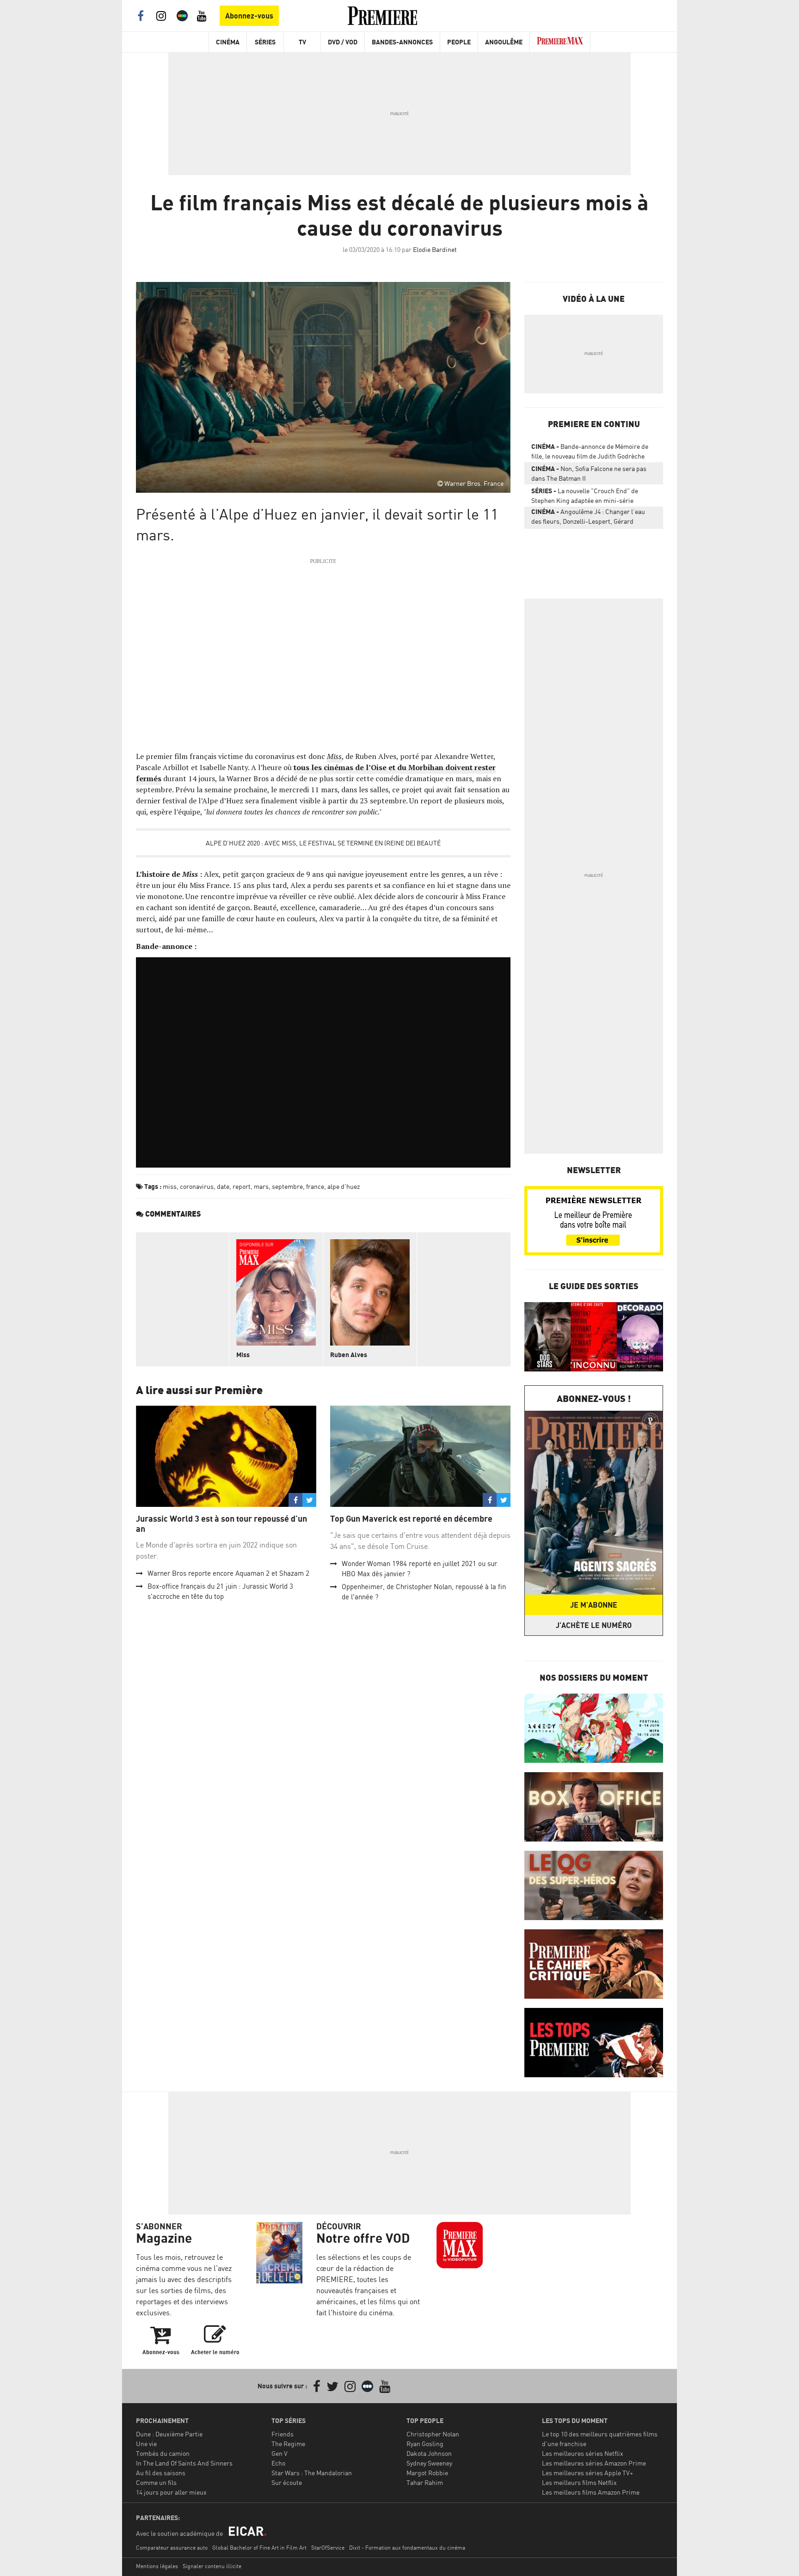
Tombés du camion (163, 2453)
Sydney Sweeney (429, 2463)
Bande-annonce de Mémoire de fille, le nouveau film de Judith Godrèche (590, 451)
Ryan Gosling (425, 2444)
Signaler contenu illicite (212, 2566)
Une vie (146, 2444)
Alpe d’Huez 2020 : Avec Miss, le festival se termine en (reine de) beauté (323, 843)
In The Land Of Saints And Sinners (184, 2463)
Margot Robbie (427, 2473)
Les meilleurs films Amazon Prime (591, 2492)
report (242, 1186)
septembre (287, 1186)
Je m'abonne (594, 1605)
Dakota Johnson (429, 2453)
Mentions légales (157, 2566)
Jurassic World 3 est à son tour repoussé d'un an (221, 1524)
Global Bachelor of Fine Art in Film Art (259, 2548)
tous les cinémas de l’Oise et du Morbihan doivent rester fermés (316, 773)
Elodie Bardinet (435, 249)
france (315, 1186)
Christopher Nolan (433, 2434)
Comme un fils (156, 2482)
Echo (278, 2463)
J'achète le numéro (594, 1625)
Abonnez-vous (249, 16)
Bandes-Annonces (402, 42)
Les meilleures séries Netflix (583, 2453)
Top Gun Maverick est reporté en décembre (411, 1519)
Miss (334, 756)
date (223, 1186)
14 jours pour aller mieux (171, 2492)
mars (261, 1186)
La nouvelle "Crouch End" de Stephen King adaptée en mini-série (585, 496)
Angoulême (504, 42)
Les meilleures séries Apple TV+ (587, 2473)
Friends (283, 2434)
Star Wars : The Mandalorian (312, 2473)
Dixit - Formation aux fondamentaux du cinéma (407, 2548)
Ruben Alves (349, 1355)
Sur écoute (287, 2482)
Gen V (280, 2453)
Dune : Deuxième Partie (169, 2434)
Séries (265, 42)
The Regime (288, 2444)
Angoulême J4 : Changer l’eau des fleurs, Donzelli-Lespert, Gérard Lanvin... (588, 518)
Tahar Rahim (425, 2482)
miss (170, 1186)
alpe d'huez (344, 1186)
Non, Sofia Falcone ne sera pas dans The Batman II (589, 473)
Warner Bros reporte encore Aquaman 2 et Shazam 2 (228, 1573)
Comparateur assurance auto (172, 2548)
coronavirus (197, 1186)
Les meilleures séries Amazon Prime (594, 2463)
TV (302, 42)
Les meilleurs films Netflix (579, 2482)
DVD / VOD (343, 42)
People (459, 42)
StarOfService (328, 2548)
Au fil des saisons (161, 2473)
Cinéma (228, 42)
